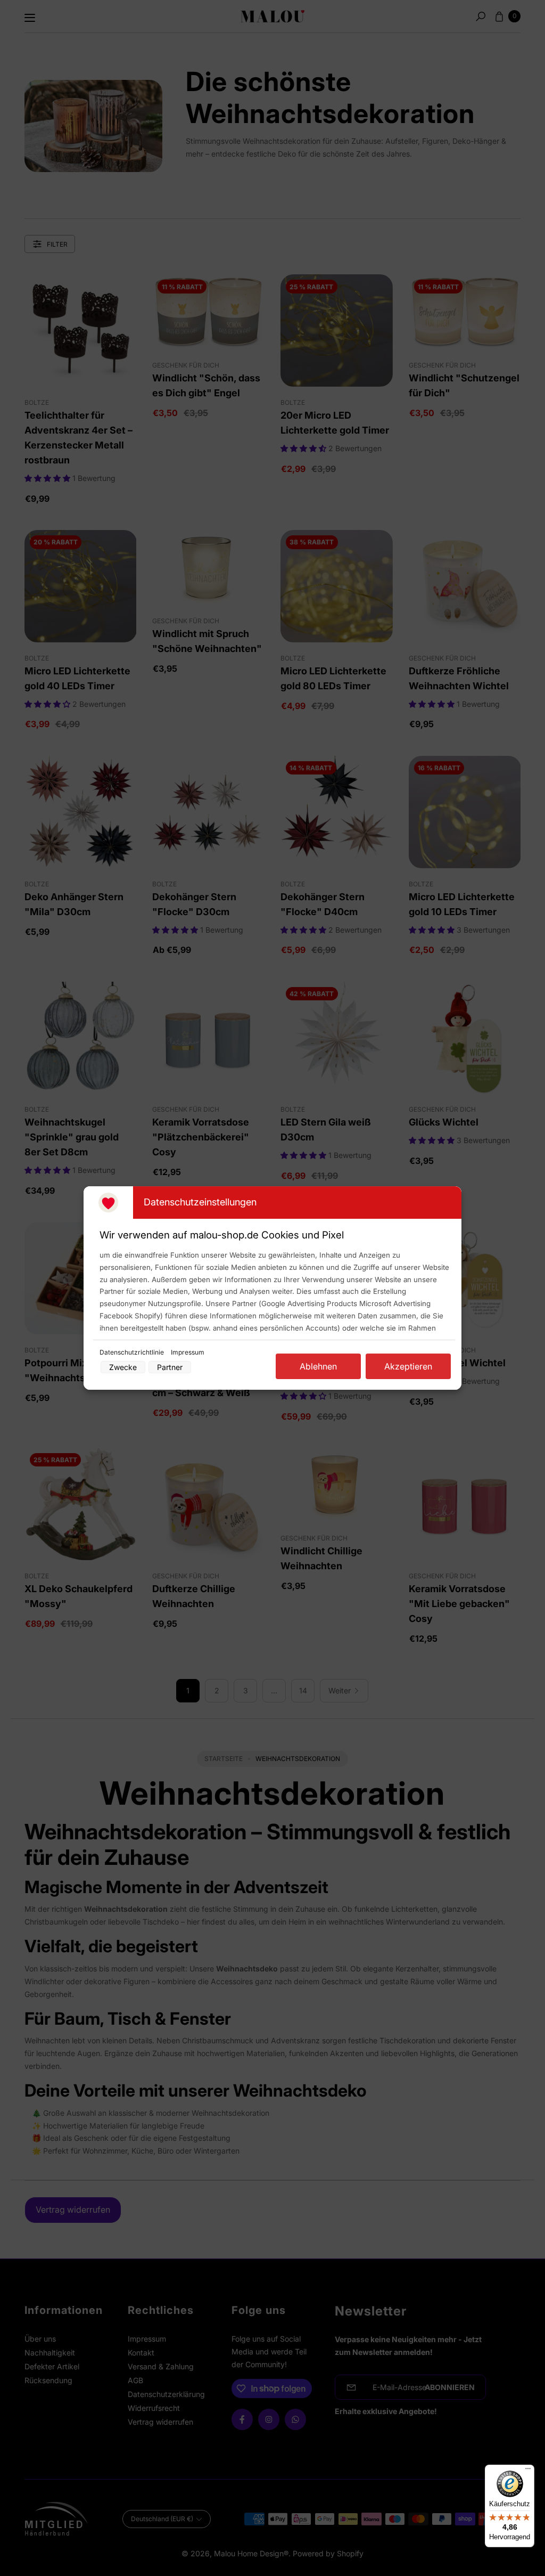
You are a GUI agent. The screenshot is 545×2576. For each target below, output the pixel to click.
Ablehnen (318, 1366)
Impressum (188, 1352)
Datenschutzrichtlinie (133, 1352)
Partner (170, 1367)
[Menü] (528, 2471)
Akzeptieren (408, 1366)
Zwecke (123, 1367)
